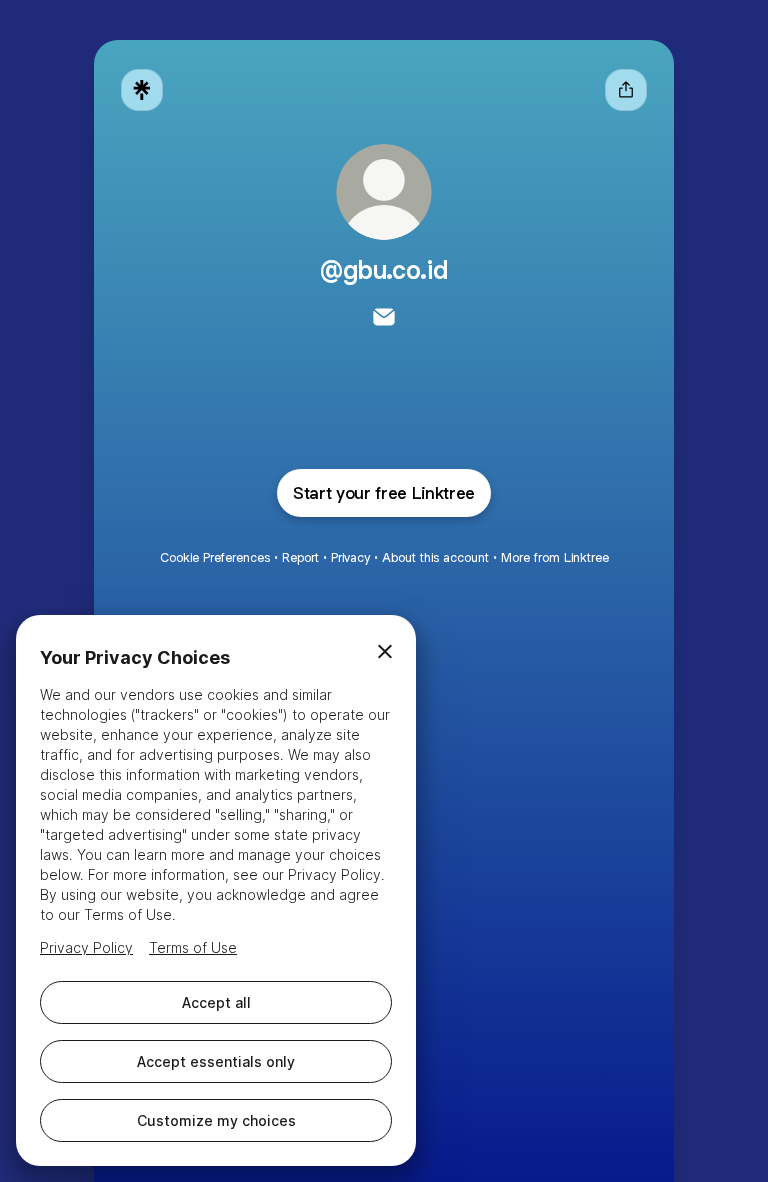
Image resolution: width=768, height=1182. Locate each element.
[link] (384, 317)
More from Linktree (555, 557)
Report (300, 557)
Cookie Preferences (215, 557)
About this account (435, 557)
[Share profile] (626, 90)
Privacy (350, 557)
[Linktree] (142, 90)
